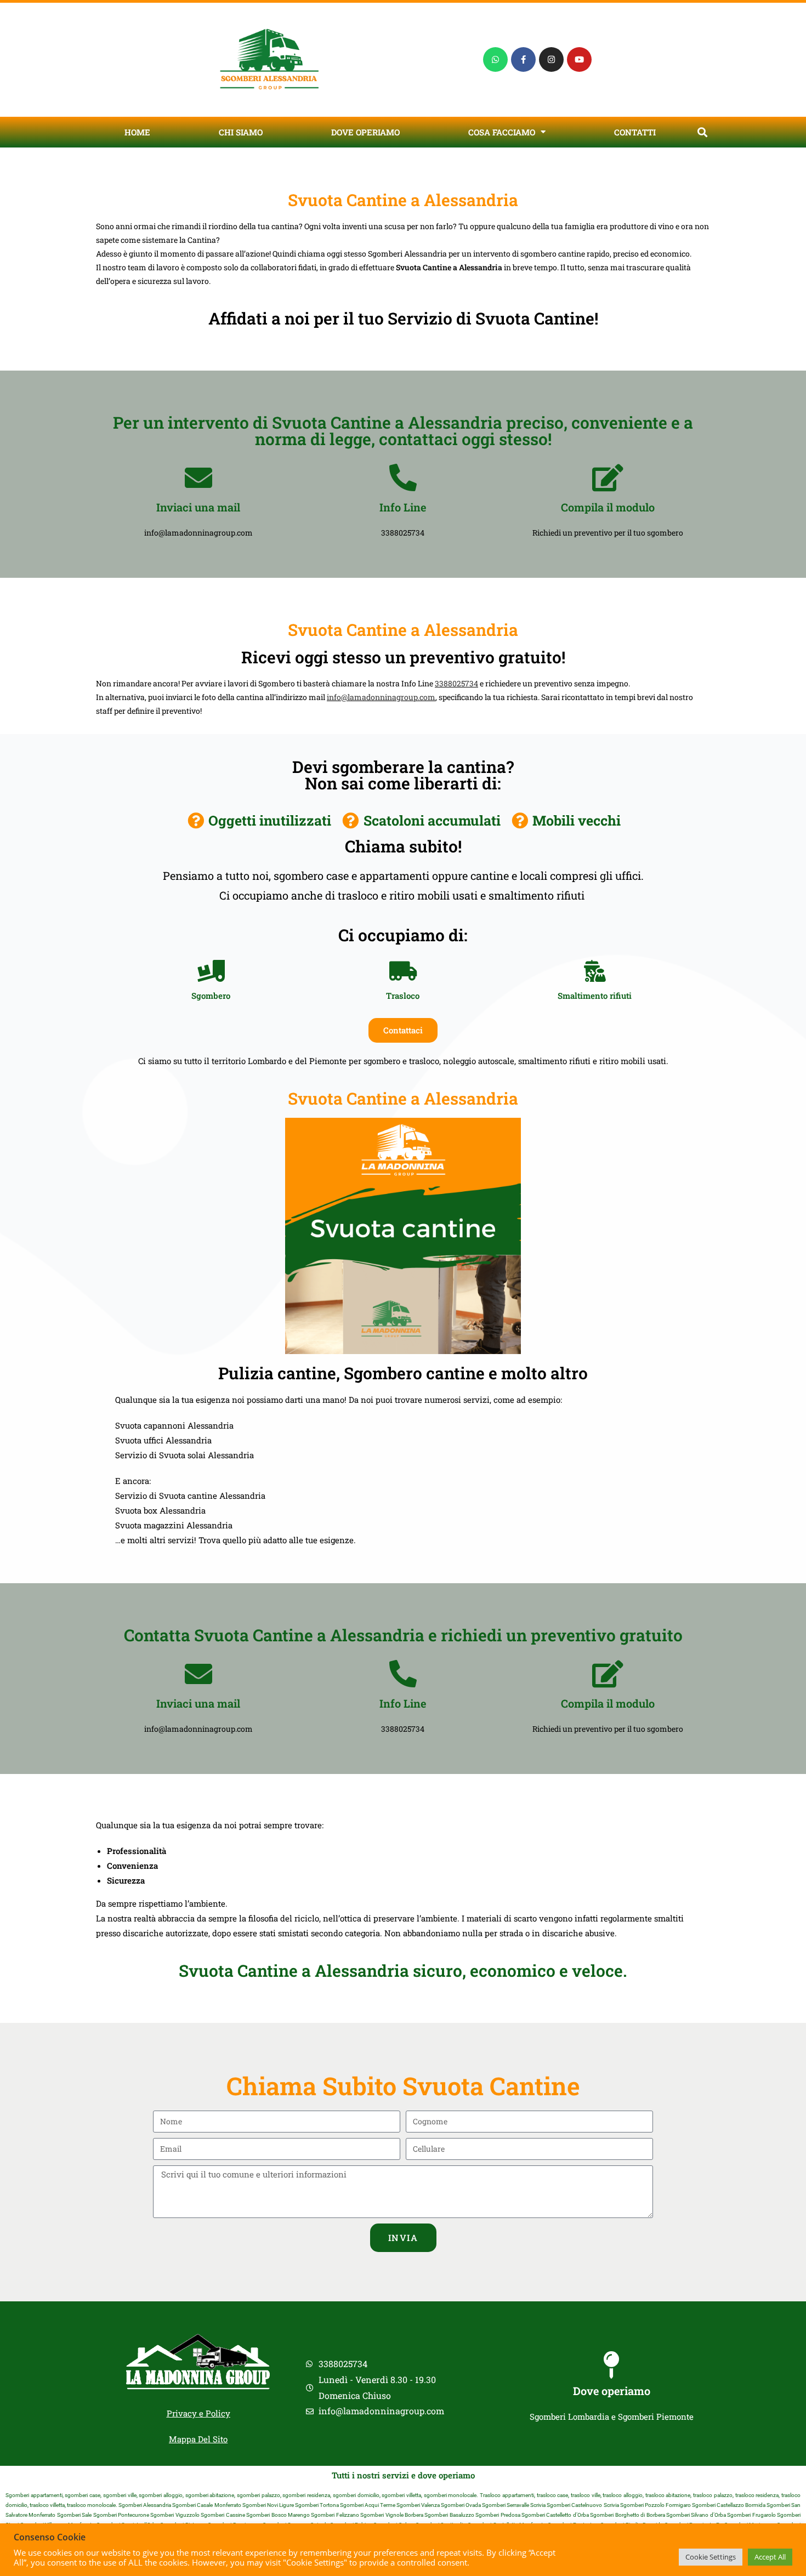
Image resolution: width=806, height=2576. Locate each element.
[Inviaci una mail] (198, 477)
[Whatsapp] (495, 59)
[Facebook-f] (523, 59)
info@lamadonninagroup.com (381, 697)
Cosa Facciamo (502, 132)
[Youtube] (579, 59)
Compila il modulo (608, 507)
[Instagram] (551, 59)
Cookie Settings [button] (711, 2557)
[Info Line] (403, 477)
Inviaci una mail (198, 507)
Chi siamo (241, 132)
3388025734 (456, 683)
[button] (702, 132)
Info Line (403, 507)
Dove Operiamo (365, 132)
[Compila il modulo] (608, 477)
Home (137, 132)
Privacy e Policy (198, 2413)
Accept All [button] (770, 2557)
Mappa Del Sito (198, 2439)
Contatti (635, 132)
